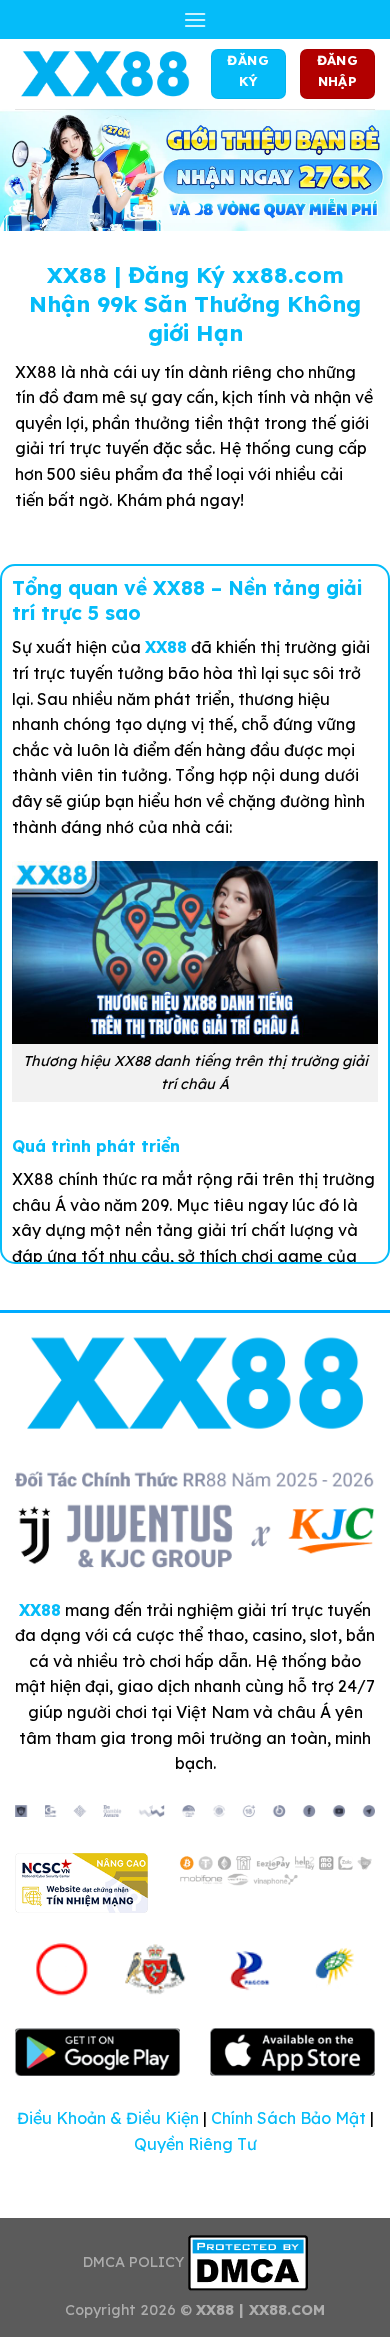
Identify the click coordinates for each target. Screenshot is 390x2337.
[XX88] (105, 74)
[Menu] (195, 19)
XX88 (166, 647)
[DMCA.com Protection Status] (248, 2262)
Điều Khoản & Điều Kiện (108, 2118)
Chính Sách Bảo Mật (288, 2118)
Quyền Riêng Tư (195, 2144)
